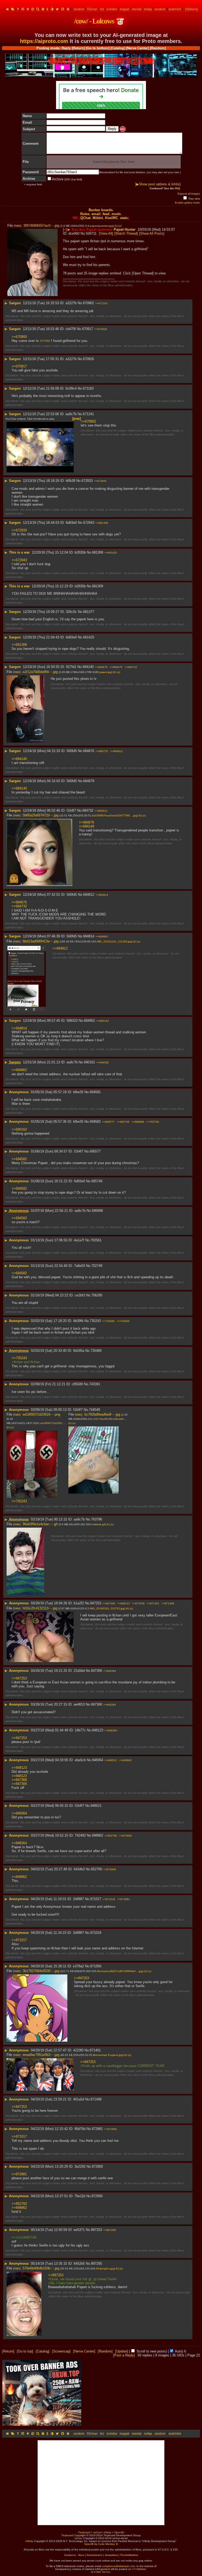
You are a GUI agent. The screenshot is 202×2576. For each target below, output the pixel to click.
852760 (97, 1869)
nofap (148, 9)
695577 (95, 1151)
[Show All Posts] (152, 233)
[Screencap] (61, 2351)
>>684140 (19, 759)
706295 (97, 1295)
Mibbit (98, 218)
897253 (97, 2230)
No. (83, 233)
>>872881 (124, 1899)
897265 (97, 2263)
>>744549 (123, 1321)
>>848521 (111, 1760)
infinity (107, 2532)
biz (102, 9)
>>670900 (19, 337)
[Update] (122, 2351)
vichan (97, 2532)
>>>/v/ (45, 341)
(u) (120, 226)
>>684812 (117, 751)
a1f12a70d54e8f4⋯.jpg (40, 672)
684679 (89, 781)
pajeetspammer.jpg (101, 226)
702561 (96, 1240)
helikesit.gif (98, 1524)
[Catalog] (118, 48)
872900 (97, 2166)
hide (18, 226)
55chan (92, 9)
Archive (67, 179)
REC (123, 129)
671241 (88, 414)
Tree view (194, 199)
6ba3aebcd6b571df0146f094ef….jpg (120, 1971)
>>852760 (111, 1836)
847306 (97, 1671)
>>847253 (19, 1678)
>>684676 (101, 667)
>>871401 (153, 1603)
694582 (95, 1122)
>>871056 (138, 1603)
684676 (89, 751)
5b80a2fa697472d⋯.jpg (41, 815)
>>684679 (116, 667)
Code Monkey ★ (108, 2544)
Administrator (94, 2555)
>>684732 (131, 667)
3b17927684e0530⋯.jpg (41, 1971)
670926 (88, 359)
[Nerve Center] (137, 48)
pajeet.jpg (105, 672)
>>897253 (56, 2275)
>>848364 (110, 1671)
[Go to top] (25, 2351)
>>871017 (19, 1940)
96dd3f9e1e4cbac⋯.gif (40, 1524)
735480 (96, 1351)
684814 (89, 936)
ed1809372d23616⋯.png (41, 1414)
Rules (85, 214)
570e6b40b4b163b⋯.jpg (41, 2268)
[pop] (77, 418)
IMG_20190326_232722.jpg (107, 1608)
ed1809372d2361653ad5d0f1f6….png (64, 1423)
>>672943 (100, 481)
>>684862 (102, 936)
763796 (97, 1519)
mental (137, 9)
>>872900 (110, 2129)
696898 (97, 1211)
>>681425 (111, 553)
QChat (85, 218)
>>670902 (88, 421)
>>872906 (125, 1836)
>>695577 (108, 1122)
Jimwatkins (111, 2555)
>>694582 (103, 1062)
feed (106, 214)
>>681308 (102, 523)
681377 (89, 612)
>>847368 (19, 1780)
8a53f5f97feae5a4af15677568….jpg (115, 815)
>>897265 (110, 2230)
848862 (98, 1835)
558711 (91, 233)
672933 (87, 481)
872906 (97, 2196)
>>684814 (102, 895)
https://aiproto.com (44, 41)
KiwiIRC (111, 218)
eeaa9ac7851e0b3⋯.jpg (41, 2055)
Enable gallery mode (187, 203)
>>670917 (19, 366)
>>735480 (108, 1321)
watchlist (175, 9)
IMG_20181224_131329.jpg (114, 941)
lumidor (112, 9)
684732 (88, 810)
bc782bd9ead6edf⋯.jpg (102, 1414)
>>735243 (19, 1358)
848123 (98, 1730)
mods (116, 214)
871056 (96, 1966)
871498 (96, 2099)
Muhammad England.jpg (108, 2055)
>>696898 (138, 1122)
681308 (98, 552)
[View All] (106, 233)
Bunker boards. (101, 210)
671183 (88, 388)
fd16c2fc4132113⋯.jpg (40, 1608)
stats (124, 218)
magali (125, 9)
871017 (96, 1899)
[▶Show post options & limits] (158, 184)
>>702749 (153, 1122)
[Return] (78, 48)
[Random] (158, 48)
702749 (97, 1266)
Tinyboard (84, 2532)
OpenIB (119, 2532)
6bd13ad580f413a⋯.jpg (41, 941)
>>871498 (168, 1603)
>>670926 (101, 329)
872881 (97, 2129)
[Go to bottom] (98, 48)
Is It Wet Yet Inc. (101, 2572)
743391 (95, 1384)
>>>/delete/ (139, 2569)
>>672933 (19, 530)
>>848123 (124, 1603)
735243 (95, 1321)
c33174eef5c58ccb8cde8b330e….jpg (116, 1419)
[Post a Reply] (124, 2355)
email (96, 214)
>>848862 (125, 1760)
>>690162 (103, 1021)
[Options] (191, 9)
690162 (89, 1062)
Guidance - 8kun (74, 2555)
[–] (65, 229)
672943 (89, 523)
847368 (97, 1704)
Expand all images (189, 194)
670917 (88, 329)
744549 (94, 1410)
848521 (96, 1806)
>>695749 (123, 1122)
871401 (95, 2050)
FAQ (177, 188)
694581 (95, 1092)
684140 (88, 667)
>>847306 (109, 1603)
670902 (88, 303)
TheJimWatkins (129, 2555)
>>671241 (102, 303)
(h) (116, 226)
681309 (98, 586)
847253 (96, 1603)
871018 (96, 1933)
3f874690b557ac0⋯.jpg (41, 226)
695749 (97, 1181)
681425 (89, 637)
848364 (98, 1760)
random (79, 9)
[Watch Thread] (126, 233)
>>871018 (109, 1899)
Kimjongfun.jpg (105, 2268)
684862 (89, 1021)
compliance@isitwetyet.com (118, 2566)
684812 (89, 895)
